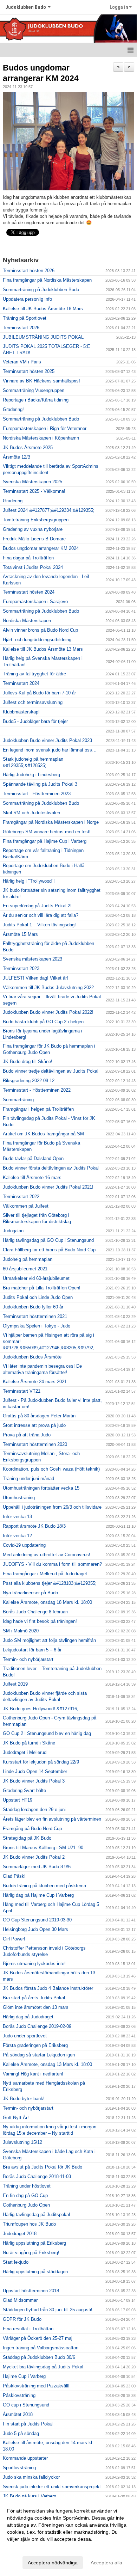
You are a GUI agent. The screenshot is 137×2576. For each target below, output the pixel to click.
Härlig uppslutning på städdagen (35, 2272)
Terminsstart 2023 (21, 968)
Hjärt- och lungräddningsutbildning (37, 640)
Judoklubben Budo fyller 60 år (33, 1307)
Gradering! (13, 409)
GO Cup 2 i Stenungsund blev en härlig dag (47, 1733)
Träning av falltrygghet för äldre (34, 674)
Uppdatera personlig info (27, 299)
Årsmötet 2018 (18, 2414)
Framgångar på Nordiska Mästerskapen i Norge (51, 822)
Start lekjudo (16, 2262)
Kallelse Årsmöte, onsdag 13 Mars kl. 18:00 (47, 2064)
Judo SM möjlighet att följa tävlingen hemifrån (49, 1640)
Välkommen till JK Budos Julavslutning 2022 (48, 988)
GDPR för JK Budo (22, 2319)
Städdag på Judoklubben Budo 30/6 (39, 2357)
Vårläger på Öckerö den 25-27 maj (38, 2338)
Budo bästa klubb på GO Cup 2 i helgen (43, 1022)
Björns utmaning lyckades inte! (34, 1964)
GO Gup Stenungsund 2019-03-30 (37, 1920)
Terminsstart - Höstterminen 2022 (37, 1090)
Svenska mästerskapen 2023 (32, 959)
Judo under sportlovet (25, 2036)
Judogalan (13, 1231)
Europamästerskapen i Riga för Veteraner (45, 428)
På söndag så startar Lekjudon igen (39, 2055)
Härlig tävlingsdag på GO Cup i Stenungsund (48, 1240)
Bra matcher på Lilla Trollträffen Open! (42, 1288)
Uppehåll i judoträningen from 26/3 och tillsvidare (52, 1507)
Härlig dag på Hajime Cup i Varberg (38, 1895)
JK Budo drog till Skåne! (28, 1062)
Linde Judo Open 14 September (35, 1771)
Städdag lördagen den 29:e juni (34, 1810)
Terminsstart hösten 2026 (29, 271)
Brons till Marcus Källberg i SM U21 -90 (43, 1848)
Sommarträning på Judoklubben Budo (41, 290)
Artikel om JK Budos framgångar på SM (43, 1134)
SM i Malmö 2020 (21, 1631)
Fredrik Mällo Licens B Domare (34, 539)
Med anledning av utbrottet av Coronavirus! (47, 1555)
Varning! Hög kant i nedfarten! (33, 2074)
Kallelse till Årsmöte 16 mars (32, 1177)
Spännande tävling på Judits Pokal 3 (40, 784)
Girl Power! (14, 1939)
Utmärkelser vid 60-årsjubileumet (36, 1278)
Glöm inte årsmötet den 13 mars (36, 2007)
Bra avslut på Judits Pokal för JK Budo (43, 2167)
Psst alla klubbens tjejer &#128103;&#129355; (50, 1583)
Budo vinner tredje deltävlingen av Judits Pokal (51, 1071)
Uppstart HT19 (18, 1800)
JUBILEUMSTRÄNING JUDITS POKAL (43, 337)
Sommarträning (18, 1100)
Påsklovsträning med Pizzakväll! (36, 2386)
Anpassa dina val (26, 2548)
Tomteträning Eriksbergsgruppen (36, 520)
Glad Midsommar (20, 2300)
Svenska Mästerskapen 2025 (32, 482)
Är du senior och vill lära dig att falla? (41, 915)
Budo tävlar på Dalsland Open (33, 1158)
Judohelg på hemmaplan (28, 1259)
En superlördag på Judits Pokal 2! (37, 906)
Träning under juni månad (28, 1479)
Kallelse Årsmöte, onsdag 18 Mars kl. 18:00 (47, 1602)
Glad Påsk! (14, 1876)
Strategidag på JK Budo (27, 1838)
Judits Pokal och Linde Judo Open (38, 1297)
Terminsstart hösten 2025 (29, 371)
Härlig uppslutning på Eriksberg (34, 2243)
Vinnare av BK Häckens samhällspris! (41, 381)
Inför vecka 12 (17, 1536)
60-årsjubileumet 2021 (25, 1269)
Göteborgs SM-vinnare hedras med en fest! (47, 832)
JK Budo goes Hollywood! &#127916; (41, 1709)
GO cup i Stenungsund (26, 2405)
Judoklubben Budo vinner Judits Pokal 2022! (48, 1012)
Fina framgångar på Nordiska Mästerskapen (47, 280)
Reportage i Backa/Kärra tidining (36, 400)
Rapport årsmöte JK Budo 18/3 (34, 1526)
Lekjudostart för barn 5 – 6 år (32, 1650)
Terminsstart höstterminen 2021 (35, 1316)
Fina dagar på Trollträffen (28, 558)
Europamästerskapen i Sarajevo (35, 602)
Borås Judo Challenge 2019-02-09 (37, 2026)
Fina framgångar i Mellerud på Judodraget (45, 1574)
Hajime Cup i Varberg (24, 2376)
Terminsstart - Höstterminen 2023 (37, 794)
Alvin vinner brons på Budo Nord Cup (40, 630)
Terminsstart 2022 (21, 1197)
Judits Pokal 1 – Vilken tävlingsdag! (39, 925)
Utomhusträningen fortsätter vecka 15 (41, 1488)
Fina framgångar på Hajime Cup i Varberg (45, 841)
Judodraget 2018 (20, 2234)
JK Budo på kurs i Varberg (30, 2496)
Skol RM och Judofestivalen (31, 813)
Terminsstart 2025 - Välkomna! (34, 491)
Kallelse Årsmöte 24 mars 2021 (35, 1382)
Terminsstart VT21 (22, 1391)
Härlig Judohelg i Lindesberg (31, 775)
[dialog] (68, 2536)
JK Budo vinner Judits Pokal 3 (34, 1781)
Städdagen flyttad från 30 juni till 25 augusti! (48, 2310)
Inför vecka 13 (17, 1517)
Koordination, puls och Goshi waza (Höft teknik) (51, 1469)
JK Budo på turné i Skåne (29, 1743)
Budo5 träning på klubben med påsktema (44, 1886)
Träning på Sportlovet (25, 318)
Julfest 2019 (15, 1684)
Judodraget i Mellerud (25, 1752)
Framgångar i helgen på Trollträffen (38, 1109)
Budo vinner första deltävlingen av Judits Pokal (51, 1168)
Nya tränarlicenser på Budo (30, 1593)
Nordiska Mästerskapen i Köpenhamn (41, 438)
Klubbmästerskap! (21, 712)
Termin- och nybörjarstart (28, 1659)
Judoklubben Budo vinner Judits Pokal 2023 (47, 740)
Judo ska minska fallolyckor (31, 2477)
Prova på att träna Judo (27, 1435)
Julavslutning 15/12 (22, 2142)
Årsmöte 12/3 (17, 457)
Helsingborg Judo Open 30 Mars (35, 1929)
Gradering (13, 501)
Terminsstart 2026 (21, 328)
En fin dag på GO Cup (25, 2195)
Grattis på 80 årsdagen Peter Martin (39, 1416)
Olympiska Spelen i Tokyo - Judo (37, 1326)
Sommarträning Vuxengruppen (34, 390)
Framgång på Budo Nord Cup (32, 1829)
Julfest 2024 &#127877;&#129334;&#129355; (49, 510)
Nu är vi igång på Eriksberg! (31, 2253)
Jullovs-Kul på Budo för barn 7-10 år (39, 693)
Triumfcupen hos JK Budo (29, 2224)
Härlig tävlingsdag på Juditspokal (36, 2215)
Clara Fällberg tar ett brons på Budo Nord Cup (49, 1250)
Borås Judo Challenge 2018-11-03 (37, 2176)
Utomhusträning (19, 1498)
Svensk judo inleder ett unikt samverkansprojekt (52, 2487)
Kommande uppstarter (25, 2458)
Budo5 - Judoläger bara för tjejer (35, 721)
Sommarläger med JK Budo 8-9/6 (37, 1867)
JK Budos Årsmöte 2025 (28, 447)
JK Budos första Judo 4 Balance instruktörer (48, 1988)
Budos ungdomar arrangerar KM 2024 (41, 548)
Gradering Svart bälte (24, 1790)
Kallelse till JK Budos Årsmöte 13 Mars (43, 649)
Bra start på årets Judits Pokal (34, 1998)
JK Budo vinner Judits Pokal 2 (34, 1857)
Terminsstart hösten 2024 (29, 592)
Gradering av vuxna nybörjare (33, 529)
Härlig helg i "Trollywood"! (29, 881)
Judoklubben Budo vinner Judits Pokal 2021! (48, 1187)
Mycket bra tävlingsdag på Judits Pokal (43, 2367)
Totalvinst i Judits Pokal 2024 (33, 567)
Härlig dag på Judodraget (28, 2017)
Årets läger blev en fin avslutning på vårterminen (52, 1819)
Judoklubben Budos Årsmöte (32, 1357)
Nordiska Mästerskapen (27, 621)
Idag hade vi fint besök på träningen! (40, 1621)
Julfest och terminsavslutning (33, 702)
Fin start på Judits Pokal (28, 2424)
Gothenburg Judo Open (26, 2205)
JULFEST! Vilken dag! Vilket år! (35, 978)
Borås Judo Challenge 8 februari (35, 1612)
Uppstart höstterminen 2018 (31, 2291)
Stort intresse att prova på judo (34, 1425)
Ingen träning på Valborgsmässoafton (41, 2348)
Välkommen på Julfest (26, 1206)
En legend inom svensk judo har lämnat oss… (50, 750)
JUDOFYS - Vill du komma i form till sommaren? (52, 1564)
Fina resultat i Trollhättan (28, 2329)
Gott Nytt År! (16, 2118)
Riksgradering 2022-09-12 (29, 1081)
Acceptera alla (106, 2563)
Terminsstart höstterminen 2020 (35, 1444)
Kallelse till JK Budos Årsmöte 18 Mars (43, 309)
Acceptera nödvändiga (53, 2563)
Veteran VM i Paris (22, 362)
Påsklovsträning (19, 2395)
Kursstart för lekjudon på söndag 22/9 (41, 1762)
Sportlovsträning (19, 2468)
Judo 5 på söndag (21, 2433)
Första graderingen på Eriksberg (35, 2045)
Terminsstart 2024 (21, 683)
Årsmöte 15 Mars (20, 934)
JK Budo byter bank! (24, 2099)
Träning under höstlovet (27, 2186)
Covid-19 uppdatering (24, 1545)
